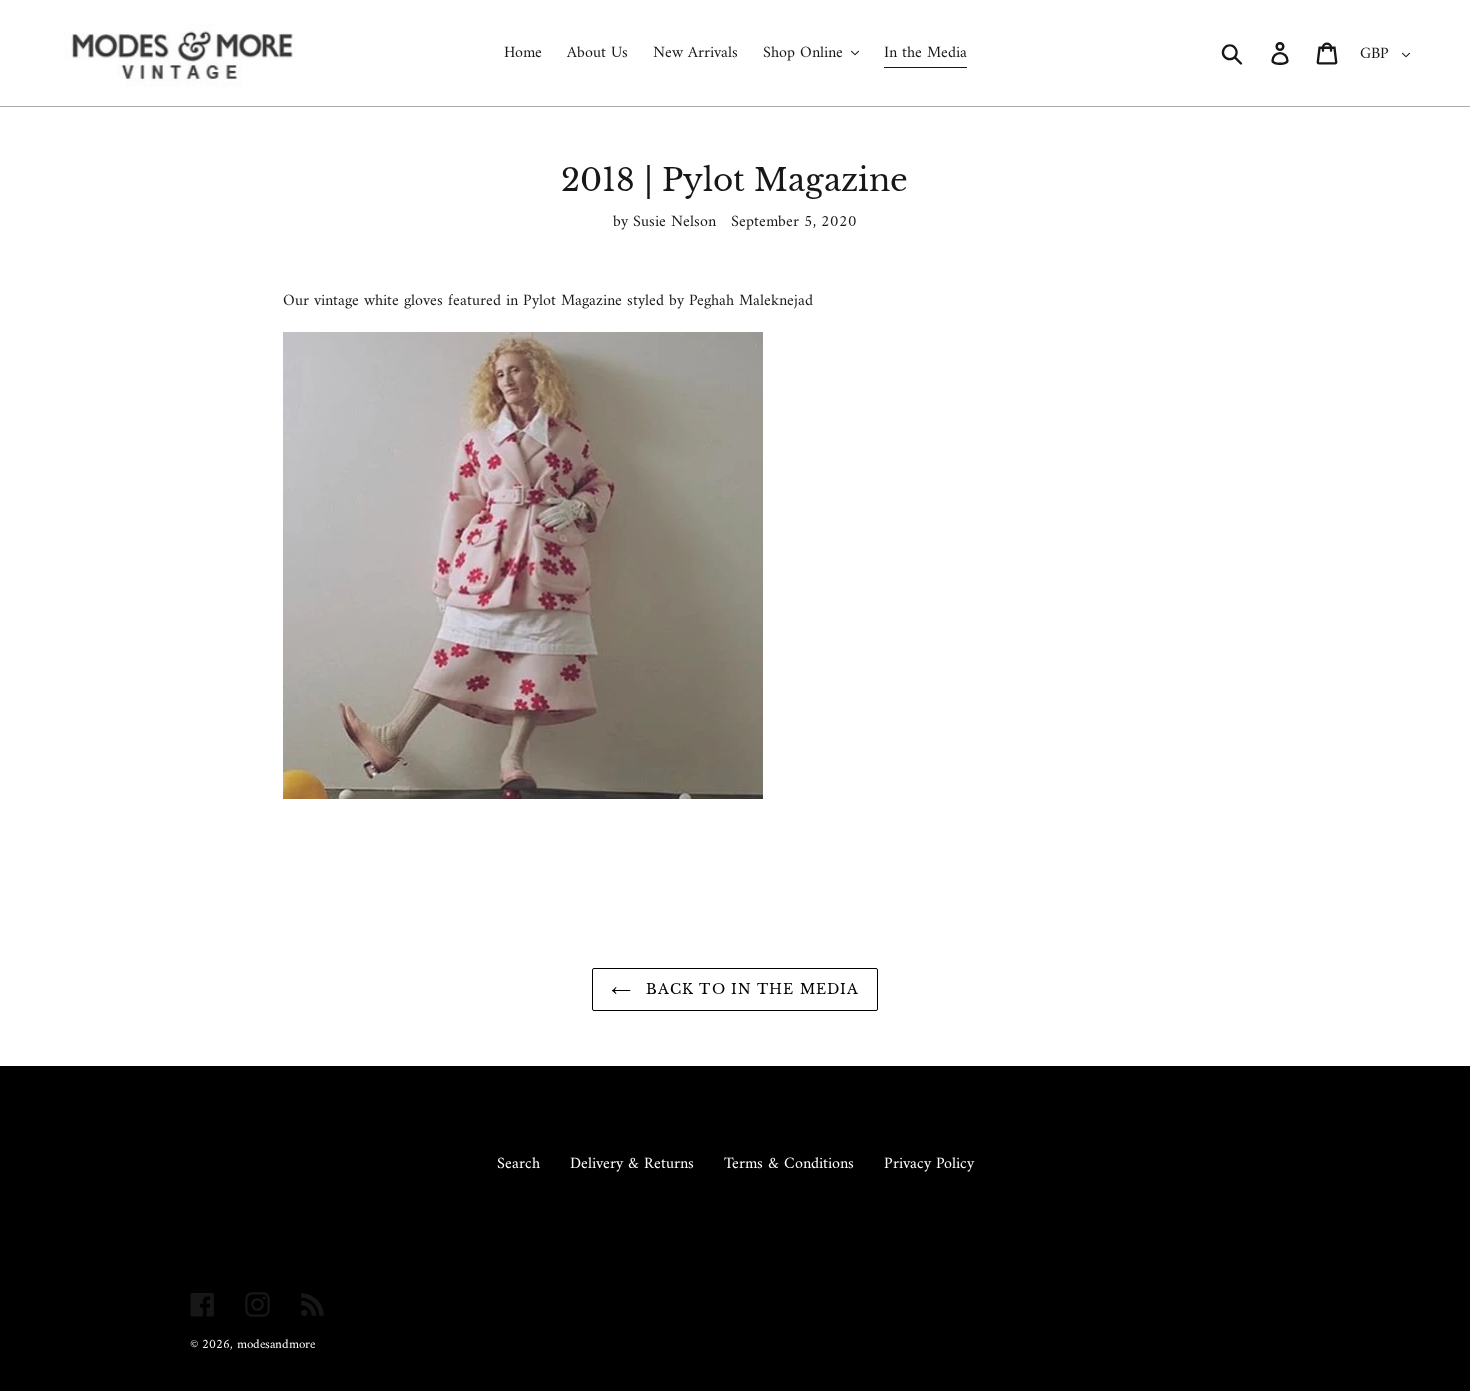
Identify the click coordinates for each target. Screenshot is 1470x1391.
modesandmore (276, 1344)
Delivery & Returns (632, 1164)
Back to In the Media (750, 989)
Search (518, 1164)
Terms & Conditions (789, 1164)
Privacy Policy (929, 1164)
